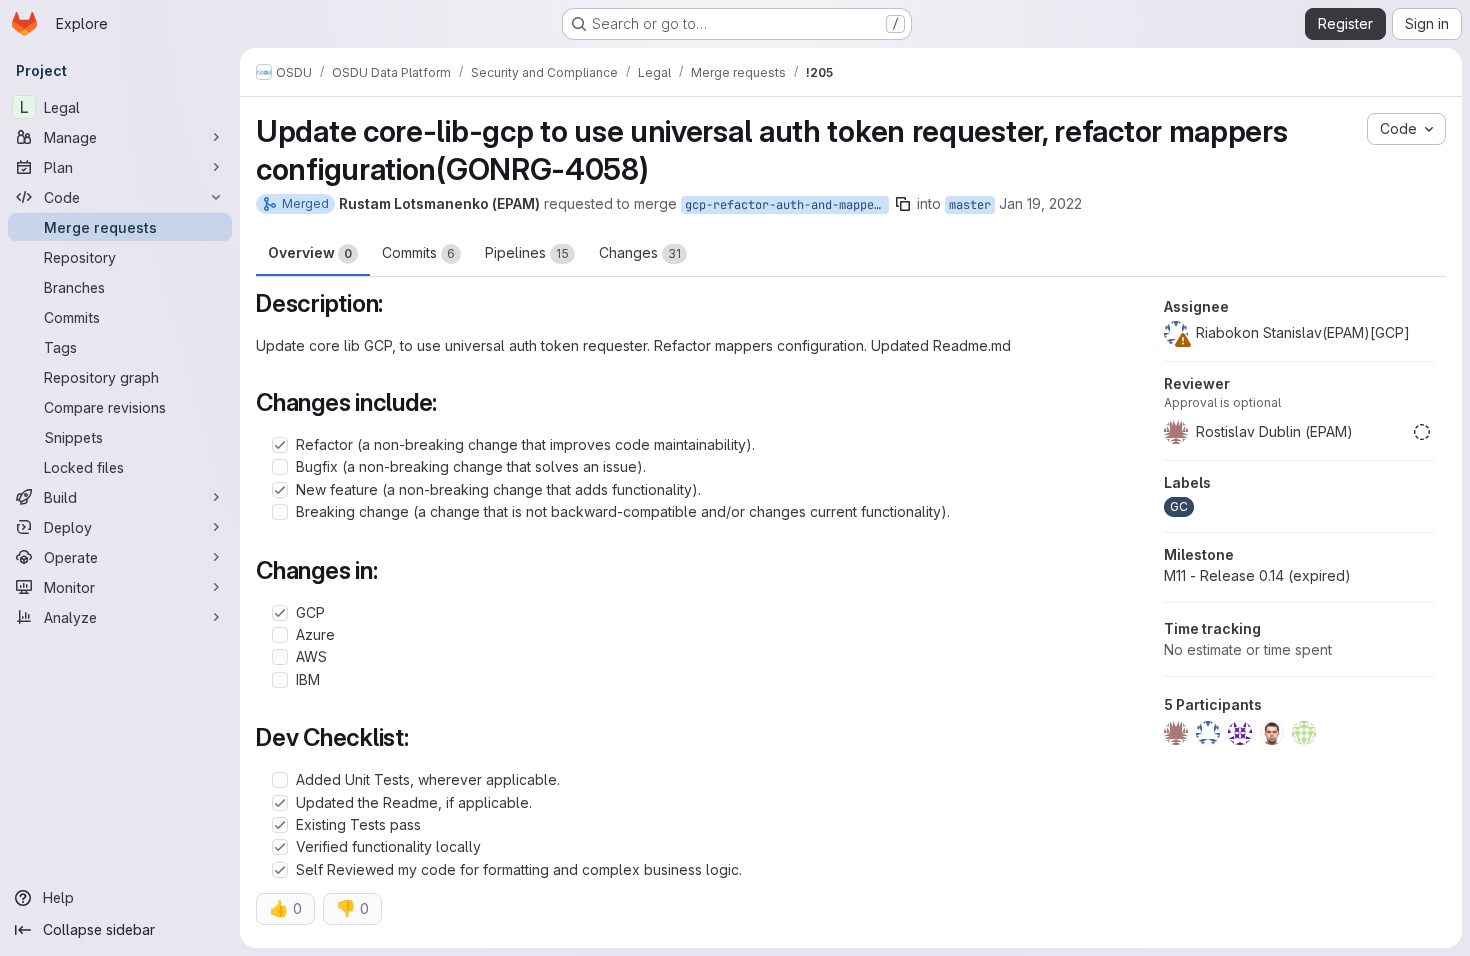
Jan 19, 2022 (1040, 203)
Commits (418, 252)
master (970, 205)
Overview (310, 252)
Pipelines (527, 252)
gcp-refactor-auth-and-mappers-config (787, 205)
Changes (640, 252)
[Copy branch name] (903, 204)
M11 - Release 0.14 (1257, 575)
